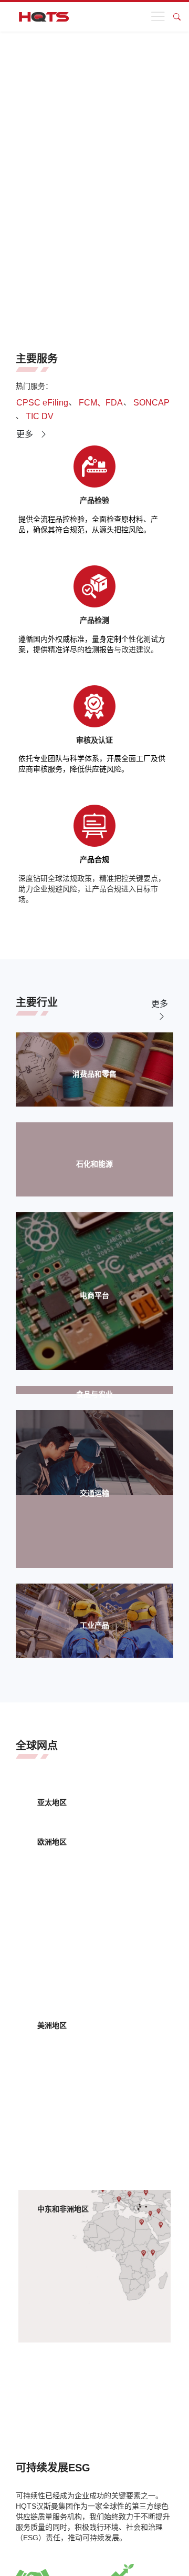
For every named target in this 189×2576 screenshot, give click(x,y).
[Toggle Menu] (160, 17)
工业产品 (94, 1625)
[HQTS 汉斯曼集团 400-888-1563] (44, 17)
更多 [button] (26, 434)
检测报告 (99, 650)
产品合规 (94, 859)
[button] (42, 403)
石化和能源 (94, 1164)
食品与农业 (94, 1394)
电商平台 (94, 1295)
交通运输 (94, 1493)
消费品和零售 (94, 1074)
